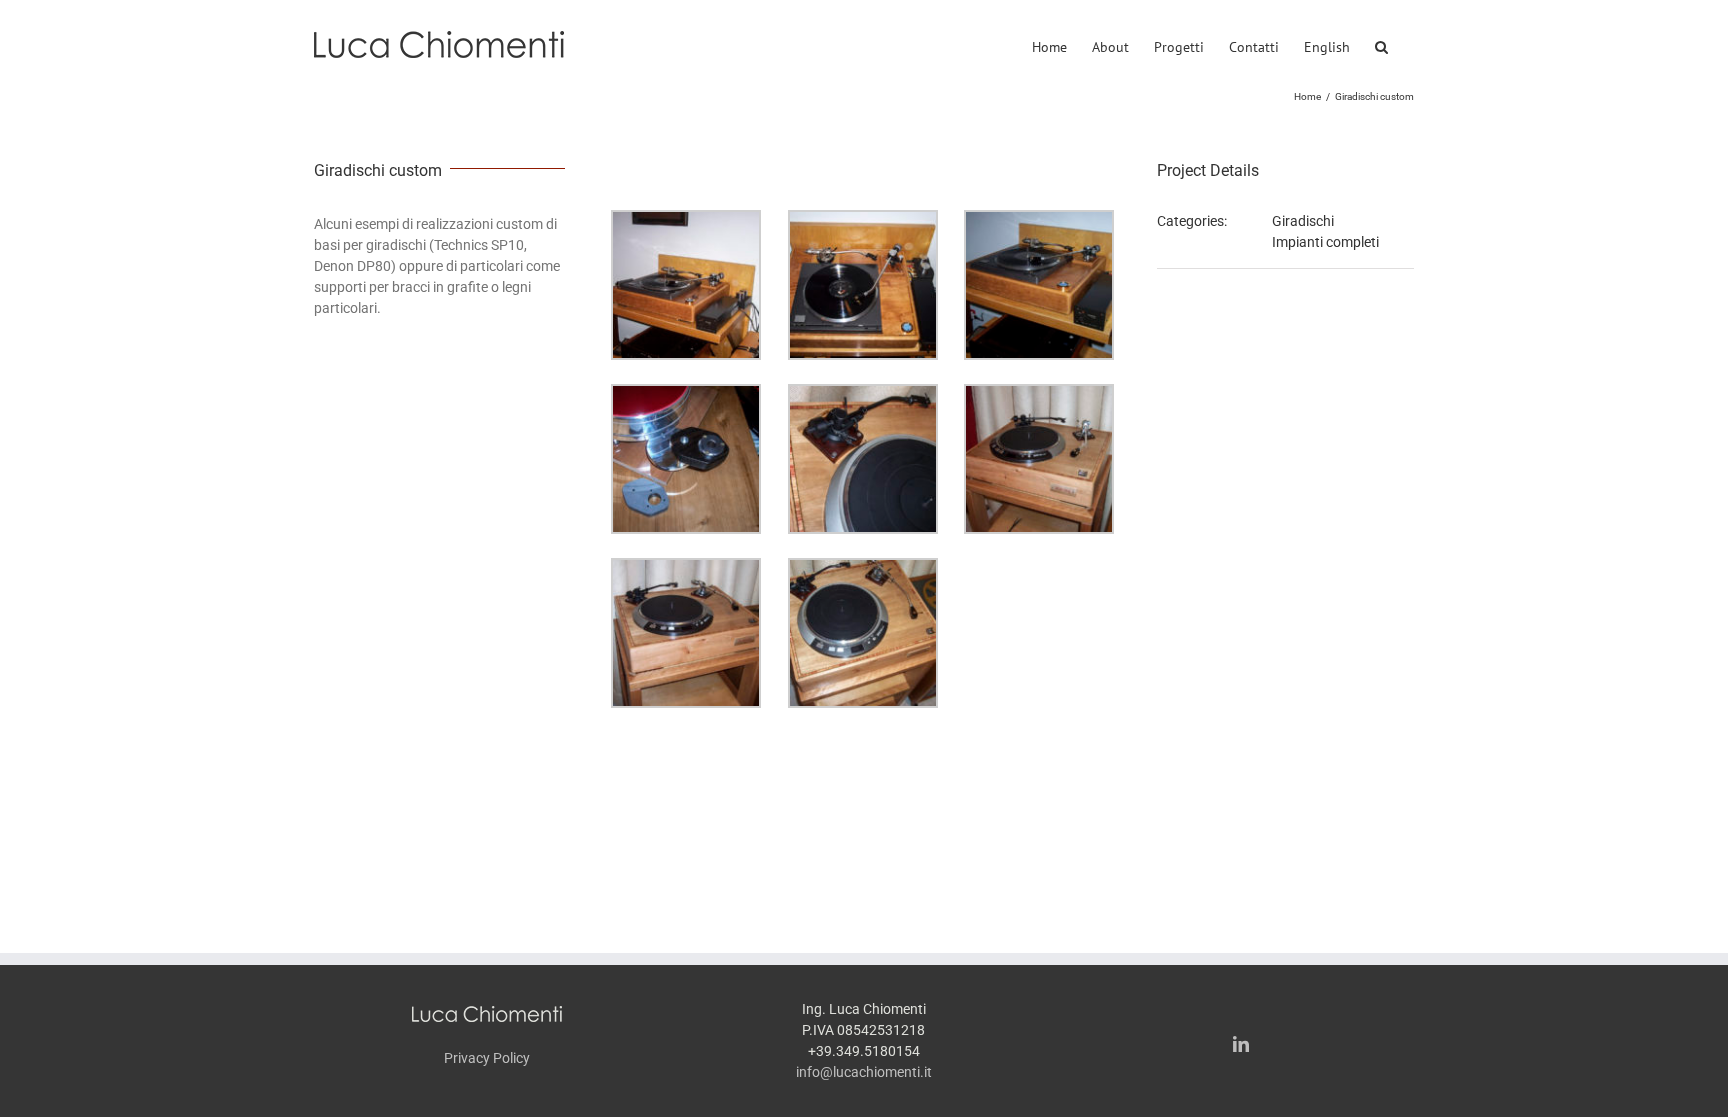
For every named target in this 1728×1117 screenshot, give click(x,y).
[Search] (1382, 44)
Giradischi (1303, 221)
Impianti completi (1325, 242)
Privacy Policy (487, 1058)
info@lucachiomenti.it (864, 1072)
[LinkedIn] (1241, 1044)
